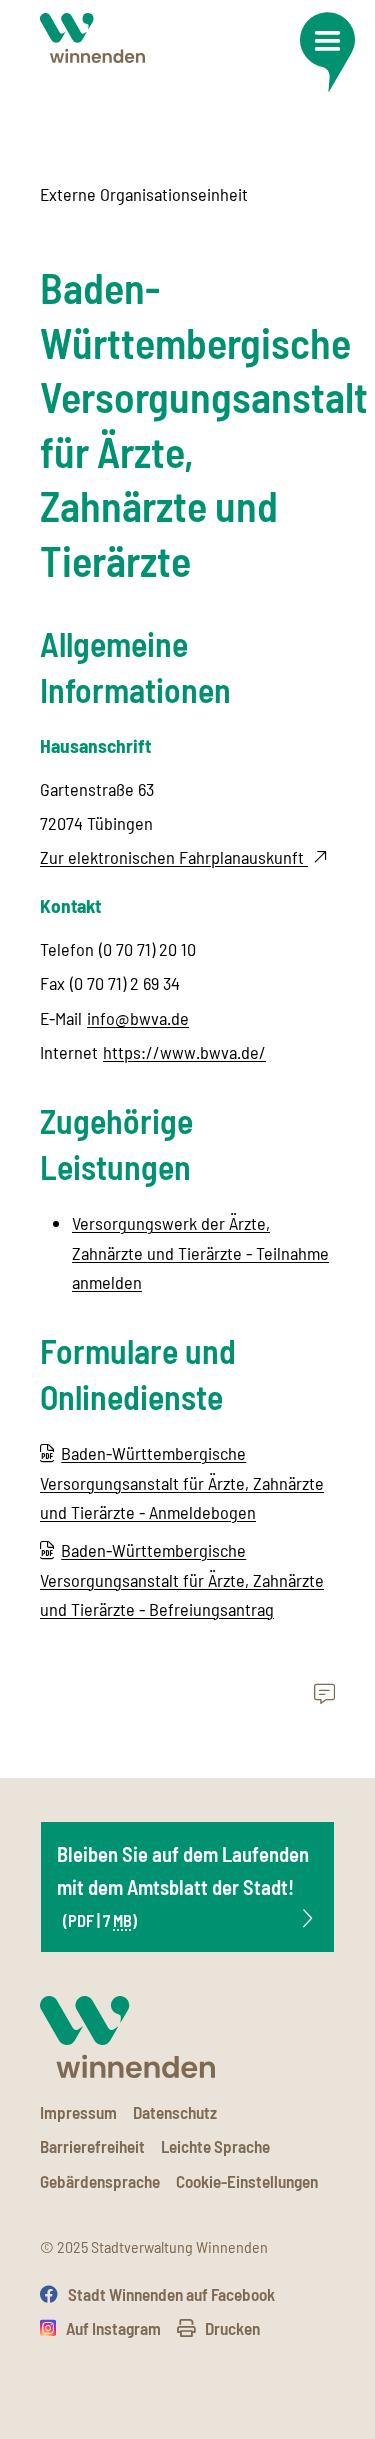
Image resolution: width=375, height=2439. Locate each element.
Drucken (232, 2328)
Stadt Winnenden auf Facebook (171, 2294)
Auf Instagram (113, 2328)
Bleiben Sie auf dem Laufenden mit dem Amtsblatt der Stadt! (183, 1886)
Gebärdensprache (100, 2181)
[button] (327, 52)
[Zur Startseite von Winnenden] (92, 37)
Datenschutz (175, 2112)
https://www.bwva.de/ (184, 1052)
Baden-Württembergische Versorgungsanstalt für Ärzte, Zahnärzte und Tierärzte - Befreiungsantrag (182, 1579)
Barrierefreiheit (92, 2146)
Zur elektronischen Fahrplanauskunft (174, 857)
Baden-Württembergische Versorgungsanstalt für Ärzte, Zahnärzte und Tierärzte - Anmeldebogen (182, 1482)
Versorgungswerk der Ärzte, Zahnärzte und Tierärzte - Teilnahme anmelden (200, 1252)
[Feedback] (324, 1695)
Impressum (78, 2112)
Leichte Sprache (215, 2146)
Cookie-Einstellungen (247, 2181)
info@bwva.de (138, 1018)
